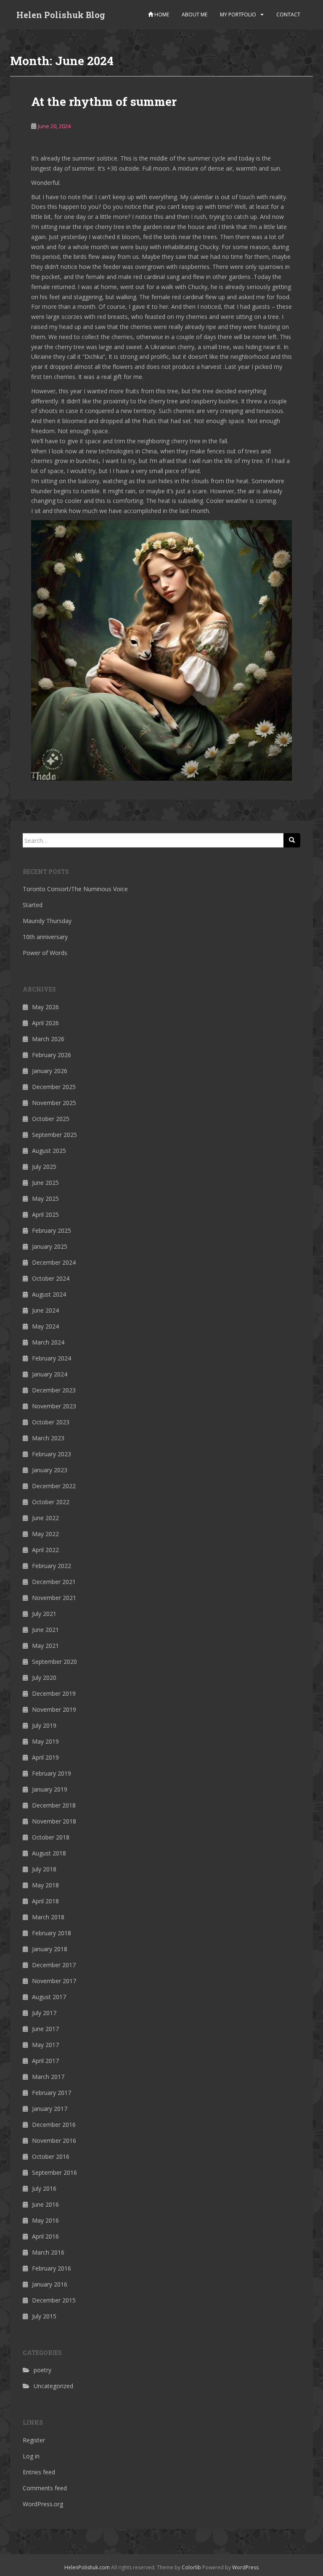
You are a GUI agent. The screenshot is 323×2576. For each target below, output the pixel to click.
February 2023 (52, 1454)
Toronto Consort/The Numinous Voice (75, 889)
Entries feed (39, 2472)
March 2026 (48, 1039)
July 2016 (44, 2188)
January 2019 (50, 1789)
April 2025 (45, 1214)
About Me (195, 14)
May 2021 (45, 1646)
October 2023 (51, 1422)
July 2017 (44, 2013)
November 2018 (54, 1821)
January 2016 (50, 2284)
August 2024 (49, 1294)
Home (161, 14)
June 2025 (45, 1183)
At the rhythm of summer (104, 101)
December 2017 (54, 1965)
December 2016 (54, 2125)
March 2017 (48, 2077)
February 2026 (52, 1055)
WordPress (245, 2567)
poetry (42, 2370)
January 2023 (50, 1470)
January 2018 (50, 1949)
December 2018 (54, 1805)
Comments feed (45, 2488)
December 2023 (54, 1390)
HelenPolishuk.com (87, 2567)
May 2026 (45, 1007)
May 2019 (45, 1741)
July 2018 (44, 1869)
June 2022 (45, 1518)
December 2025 (54, 1087)
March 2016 (48, 2252)
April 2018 (45, 1901)
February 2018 (52, 1933)
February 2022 (52, 1566)
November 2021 (54, 1598)
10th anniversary (45, 937)
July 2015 (44, 2316)
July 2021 (44, 1614)
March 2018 (48, 1917)
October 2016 (51, 2156)
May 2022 (45, 1534)
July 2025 (44, 1167)
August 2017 (49, 1997)
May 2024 (45, 1326)
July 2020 (44, 1677)
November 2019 (54, 1709)
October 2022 (51, 1502)
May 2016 (45, 2220)
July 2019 (44, 1725)
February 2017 (52, 2093)
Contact (288, 14)
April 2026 (45, 1023)
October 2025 (51, 1119)
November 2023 (54, 1406)
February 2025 (52, 1230)
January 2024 (50, 1374)
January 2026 (50, 1071)
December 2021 (54, 1582)
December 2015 (54, 2300)
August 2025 (49, 1151)
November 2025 (54, 1103)
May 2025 (45, 1199)
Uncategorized (53, 2386)
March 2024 (48, 1342)
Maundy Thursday (47, 921)
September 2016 (54, 2172)
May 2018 (45, 1885)
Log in (31, 2456)
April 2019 (45, 1757)
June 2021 (45, 1630)
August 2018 (49, 1853)
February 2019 (52, 1773)
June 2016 (45, 2204)
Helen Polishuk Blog (61, 15)
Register (34, 2440)
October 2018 (51, 1837)
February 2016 (52, 2268)
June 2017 (45, 2029)
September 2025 (54, 1135)
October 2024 (51, 1278)
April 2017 (45, 2061)
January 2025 (50, 1246)
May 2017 (45, 2045)
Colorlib (191, 2567)
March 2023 (48, 1438)
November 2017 (54, 1981)
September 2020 (54, 1662)
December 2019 (54, 1693)
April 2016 (45, 2236)
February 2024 (52, 1358)
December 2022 (54, 1486)
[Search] (292, 840)
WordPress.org (43, 2504)
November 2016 (54, 2141)
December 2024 (54, 1262)
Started (33, 905)
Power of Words (45, 953)
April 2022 (45, 1550)
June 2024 (45, 1310)
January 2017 (50, 2109)
